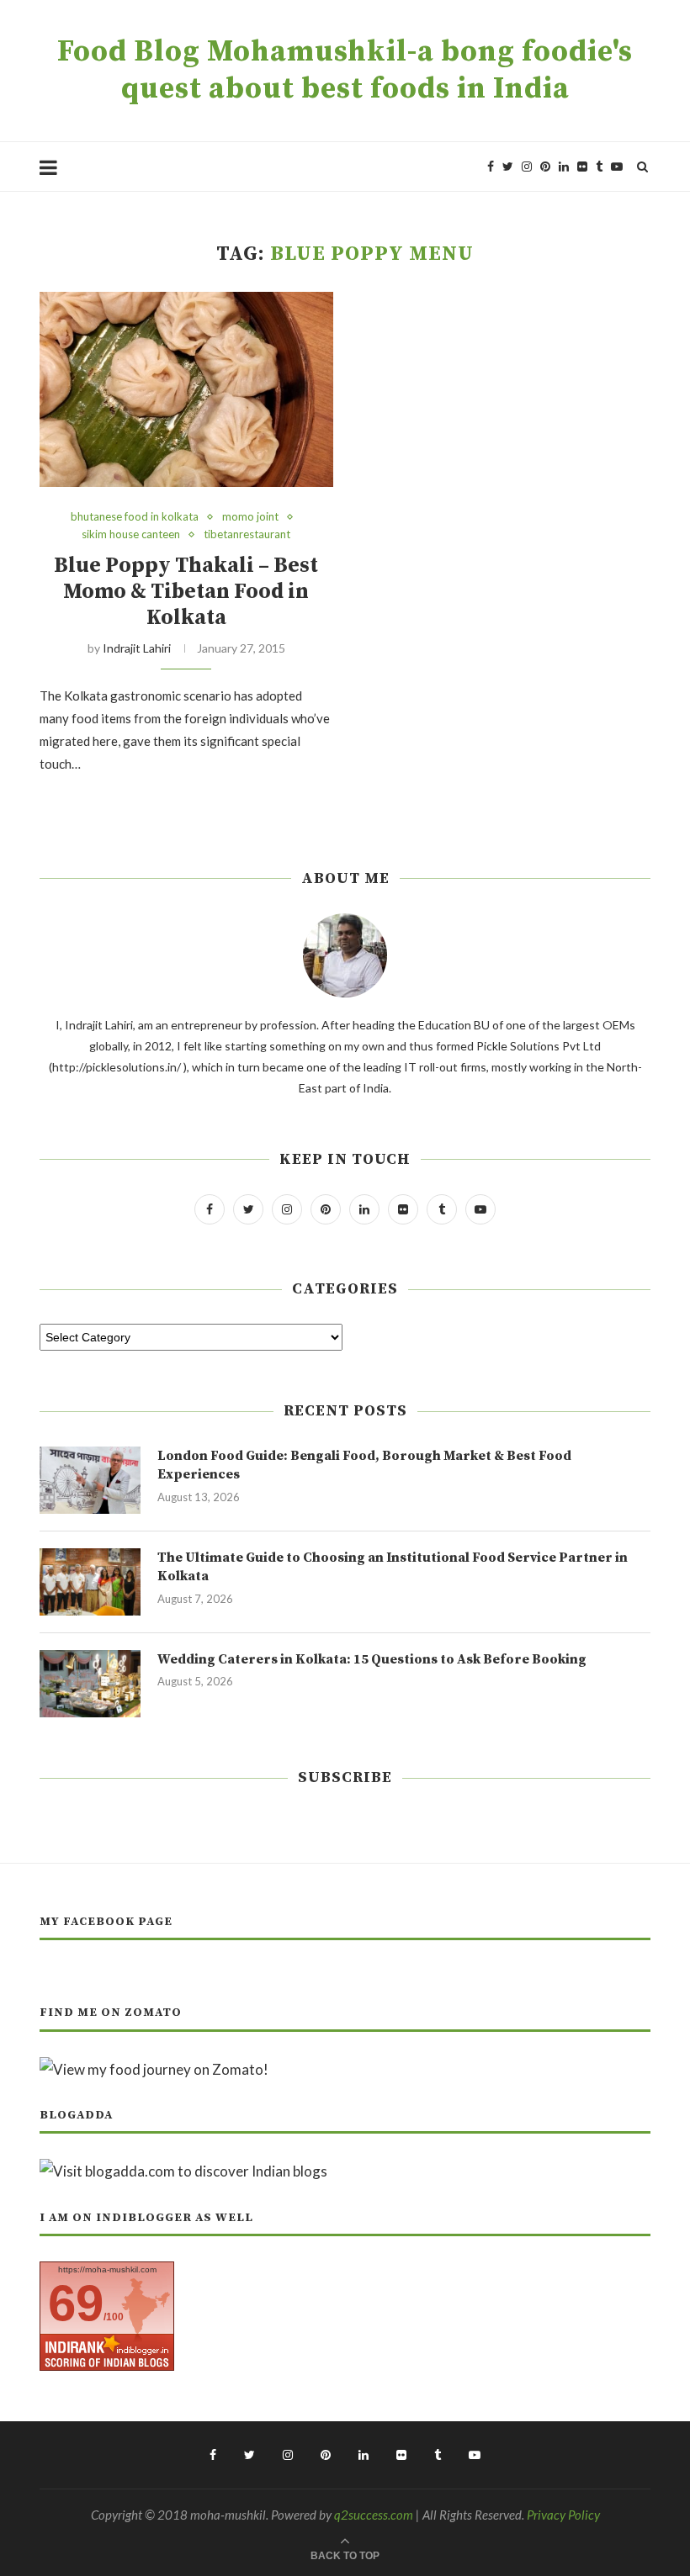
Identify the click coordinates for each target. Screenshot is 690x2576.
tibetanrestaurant (247, 534)
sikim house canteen (131, 534)
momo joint (250, 517)
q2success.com (374, 2515)
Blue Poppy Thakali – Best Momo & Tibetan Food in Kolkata (186, 592)
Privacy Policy (563, 2515)
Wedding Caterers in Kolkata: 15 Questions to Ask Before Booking (372, 1659)
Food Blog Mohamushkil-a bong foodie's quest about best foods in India (345, 71)
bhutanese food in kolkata (135, 517)
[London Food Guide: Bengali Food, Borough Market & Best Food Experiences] (90, 1480)
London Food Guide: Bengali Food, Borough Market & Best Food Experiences (364, 1465)
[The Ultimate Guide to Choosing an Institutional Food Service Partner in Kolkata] (90, 1582)
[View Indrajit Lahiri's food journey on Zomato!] (154, 2069)
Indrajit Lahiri (137, 648)
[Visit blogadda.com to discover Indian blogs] (183, 2171)
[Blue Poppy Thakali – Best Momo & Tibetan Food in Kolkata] (186, 390)
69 (76, 2303)
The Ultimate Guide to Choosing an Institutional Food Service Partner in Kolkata (393, 1567)
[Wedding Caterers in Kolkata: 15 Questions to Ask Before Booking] (90, 1684)
